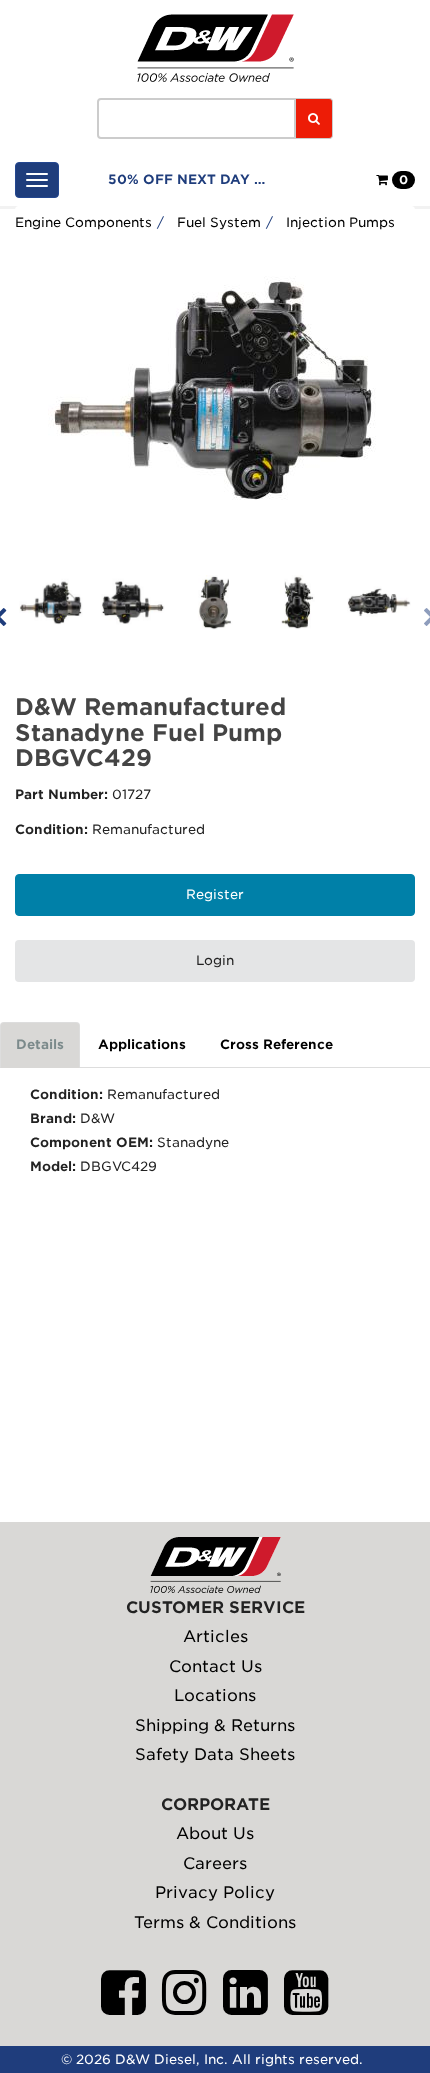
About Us (215, 1833)
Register (215, 894)
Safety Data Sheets (215, 1754)
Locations (215, 1695)
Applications (142, 1044)
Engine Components (83, 222)
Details (40, 1044)
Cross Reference (276, 1044)
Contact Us (215, 1666)
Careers (215, 1863)
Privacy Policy (215, 1892)
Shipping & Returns (215, 1725)
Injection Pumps (340, 222)
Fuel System (219, 222)
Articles (215, 1636)
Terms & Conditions (215, 1922)
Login (215, 960)
